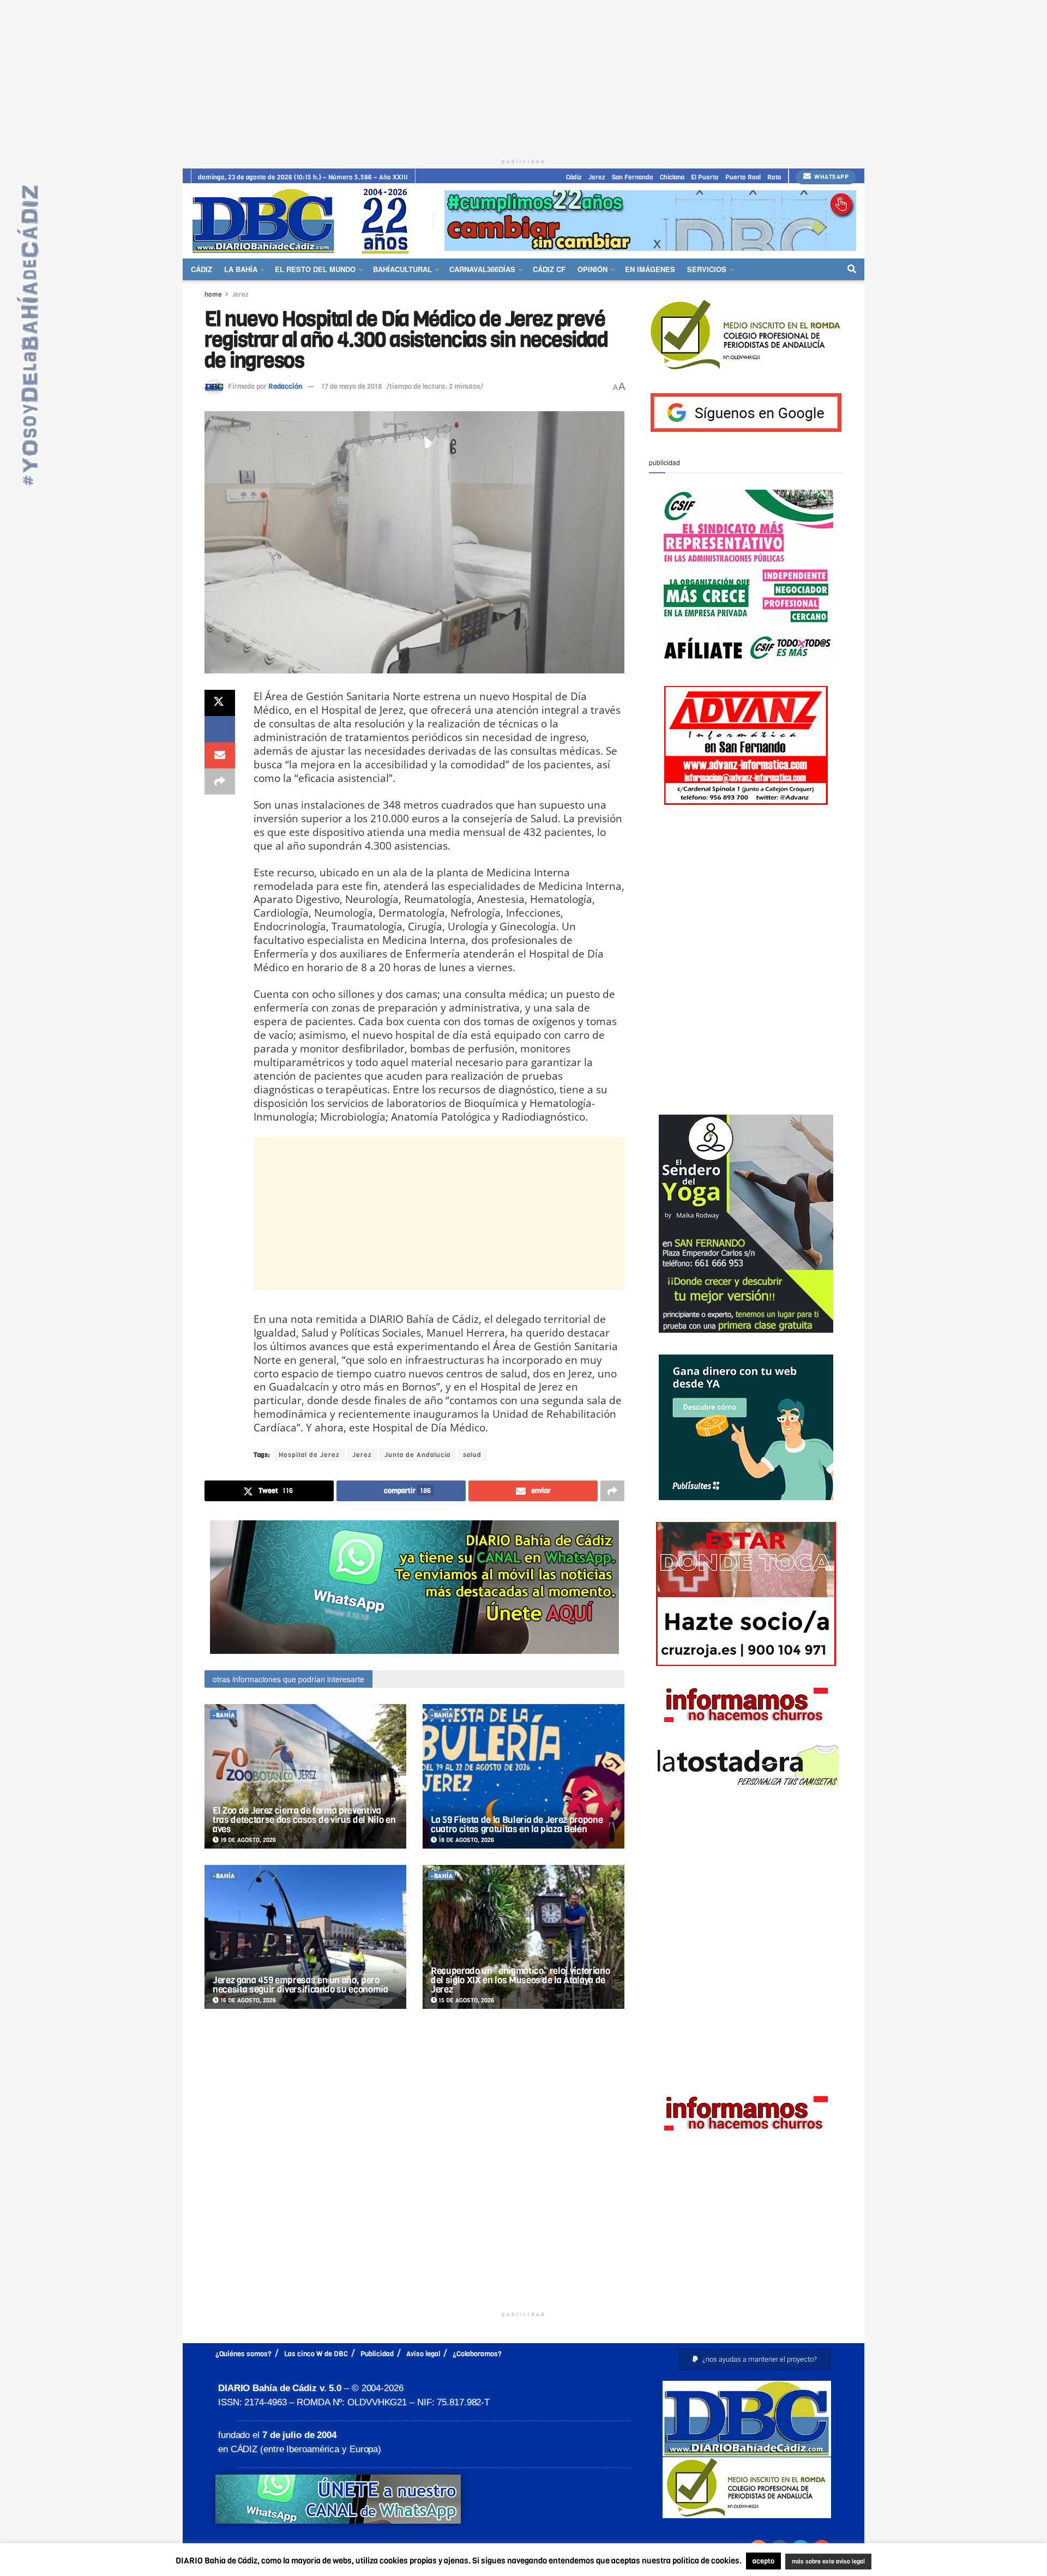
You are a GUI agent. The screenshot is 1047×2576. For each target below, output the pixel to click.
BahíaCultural (402, 269)
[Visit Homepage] (304, 221)
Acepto (914, 2562)
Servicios (707, 269)
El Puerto (705, 177)
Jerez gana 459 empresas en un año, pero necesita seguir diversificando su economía (300, 1985)
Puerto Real (743, 177)
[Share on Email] (220, 755)
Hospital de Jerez (309, 1455)
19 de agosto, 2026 (247, 1840)
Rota (774, 177)
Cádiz (574, 177)
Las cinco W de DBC (316, 2354)
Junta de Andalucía (417, 1455)
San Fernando (633, 177)
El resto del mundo (315, 269)
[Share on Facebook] (220, 729)
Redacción (285, 386)
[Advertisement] (523, 76)
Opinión (592, 269)
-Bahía (224, 1715)
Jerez (597, 177)
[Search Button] (852, 269)
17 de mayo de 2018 (351, 386)
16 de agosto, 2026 (247, 2000)
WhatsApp (831, 177)
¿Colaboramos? (477, 2354)
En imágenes (650, 269)
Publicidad (377, 2354)
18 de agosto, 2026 (465, 1840)
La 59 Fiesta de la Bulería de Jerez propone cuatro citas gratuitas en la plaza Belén (517, 1825)
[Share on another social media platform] (220, 781)
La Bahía (241, 269)
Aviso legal (423, 2354)
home (213, 294)
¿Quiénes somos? (243, 2354)
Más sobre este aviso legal (821, 2562)
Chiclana (672, 177)
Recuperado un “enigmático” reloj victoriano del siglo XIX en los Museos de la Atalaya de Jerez (520, 1980)
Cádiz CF (549, 269)
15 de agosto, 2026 (465, 2000)
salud (472, 1455)
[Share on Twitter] (220, 703)
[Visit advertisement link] (650, 221)
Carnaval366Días (482, 269)
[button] (755, 2359)
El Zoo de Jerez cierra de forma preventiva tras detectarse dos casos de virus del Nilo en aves (304, 1820)
